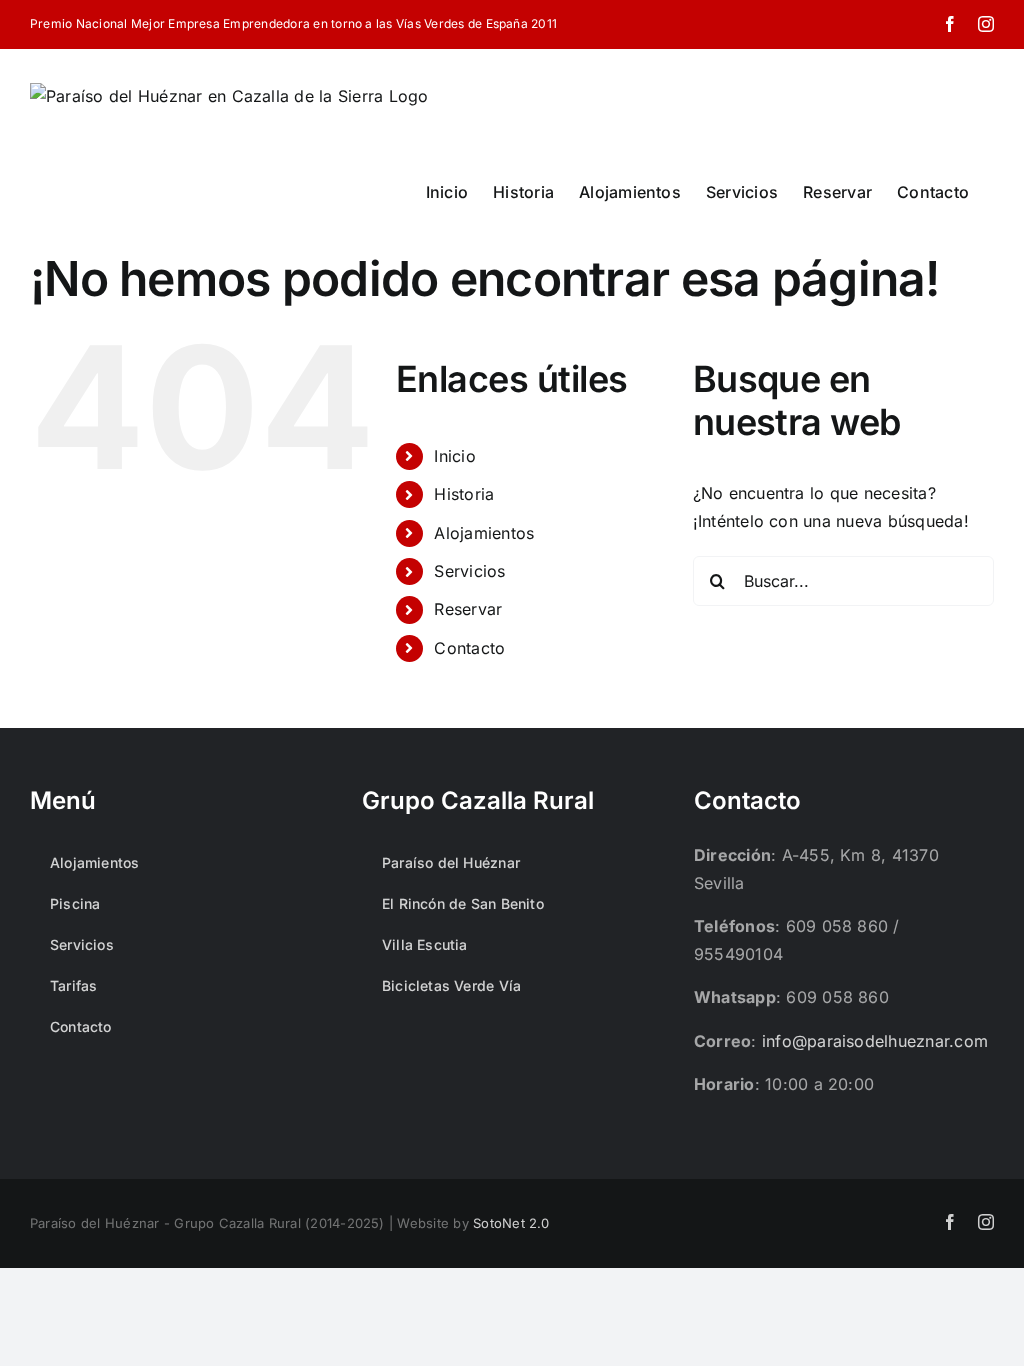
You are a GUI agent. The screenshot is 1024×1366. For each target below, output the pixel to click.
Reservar (468, 609)
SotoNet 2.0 (511, 1223)
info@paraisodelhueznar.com (875, 1041)
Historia (464, 494)
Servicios (469, 571)
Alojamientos (484, 533)
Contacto (469, 648)
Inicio (454, 456)
